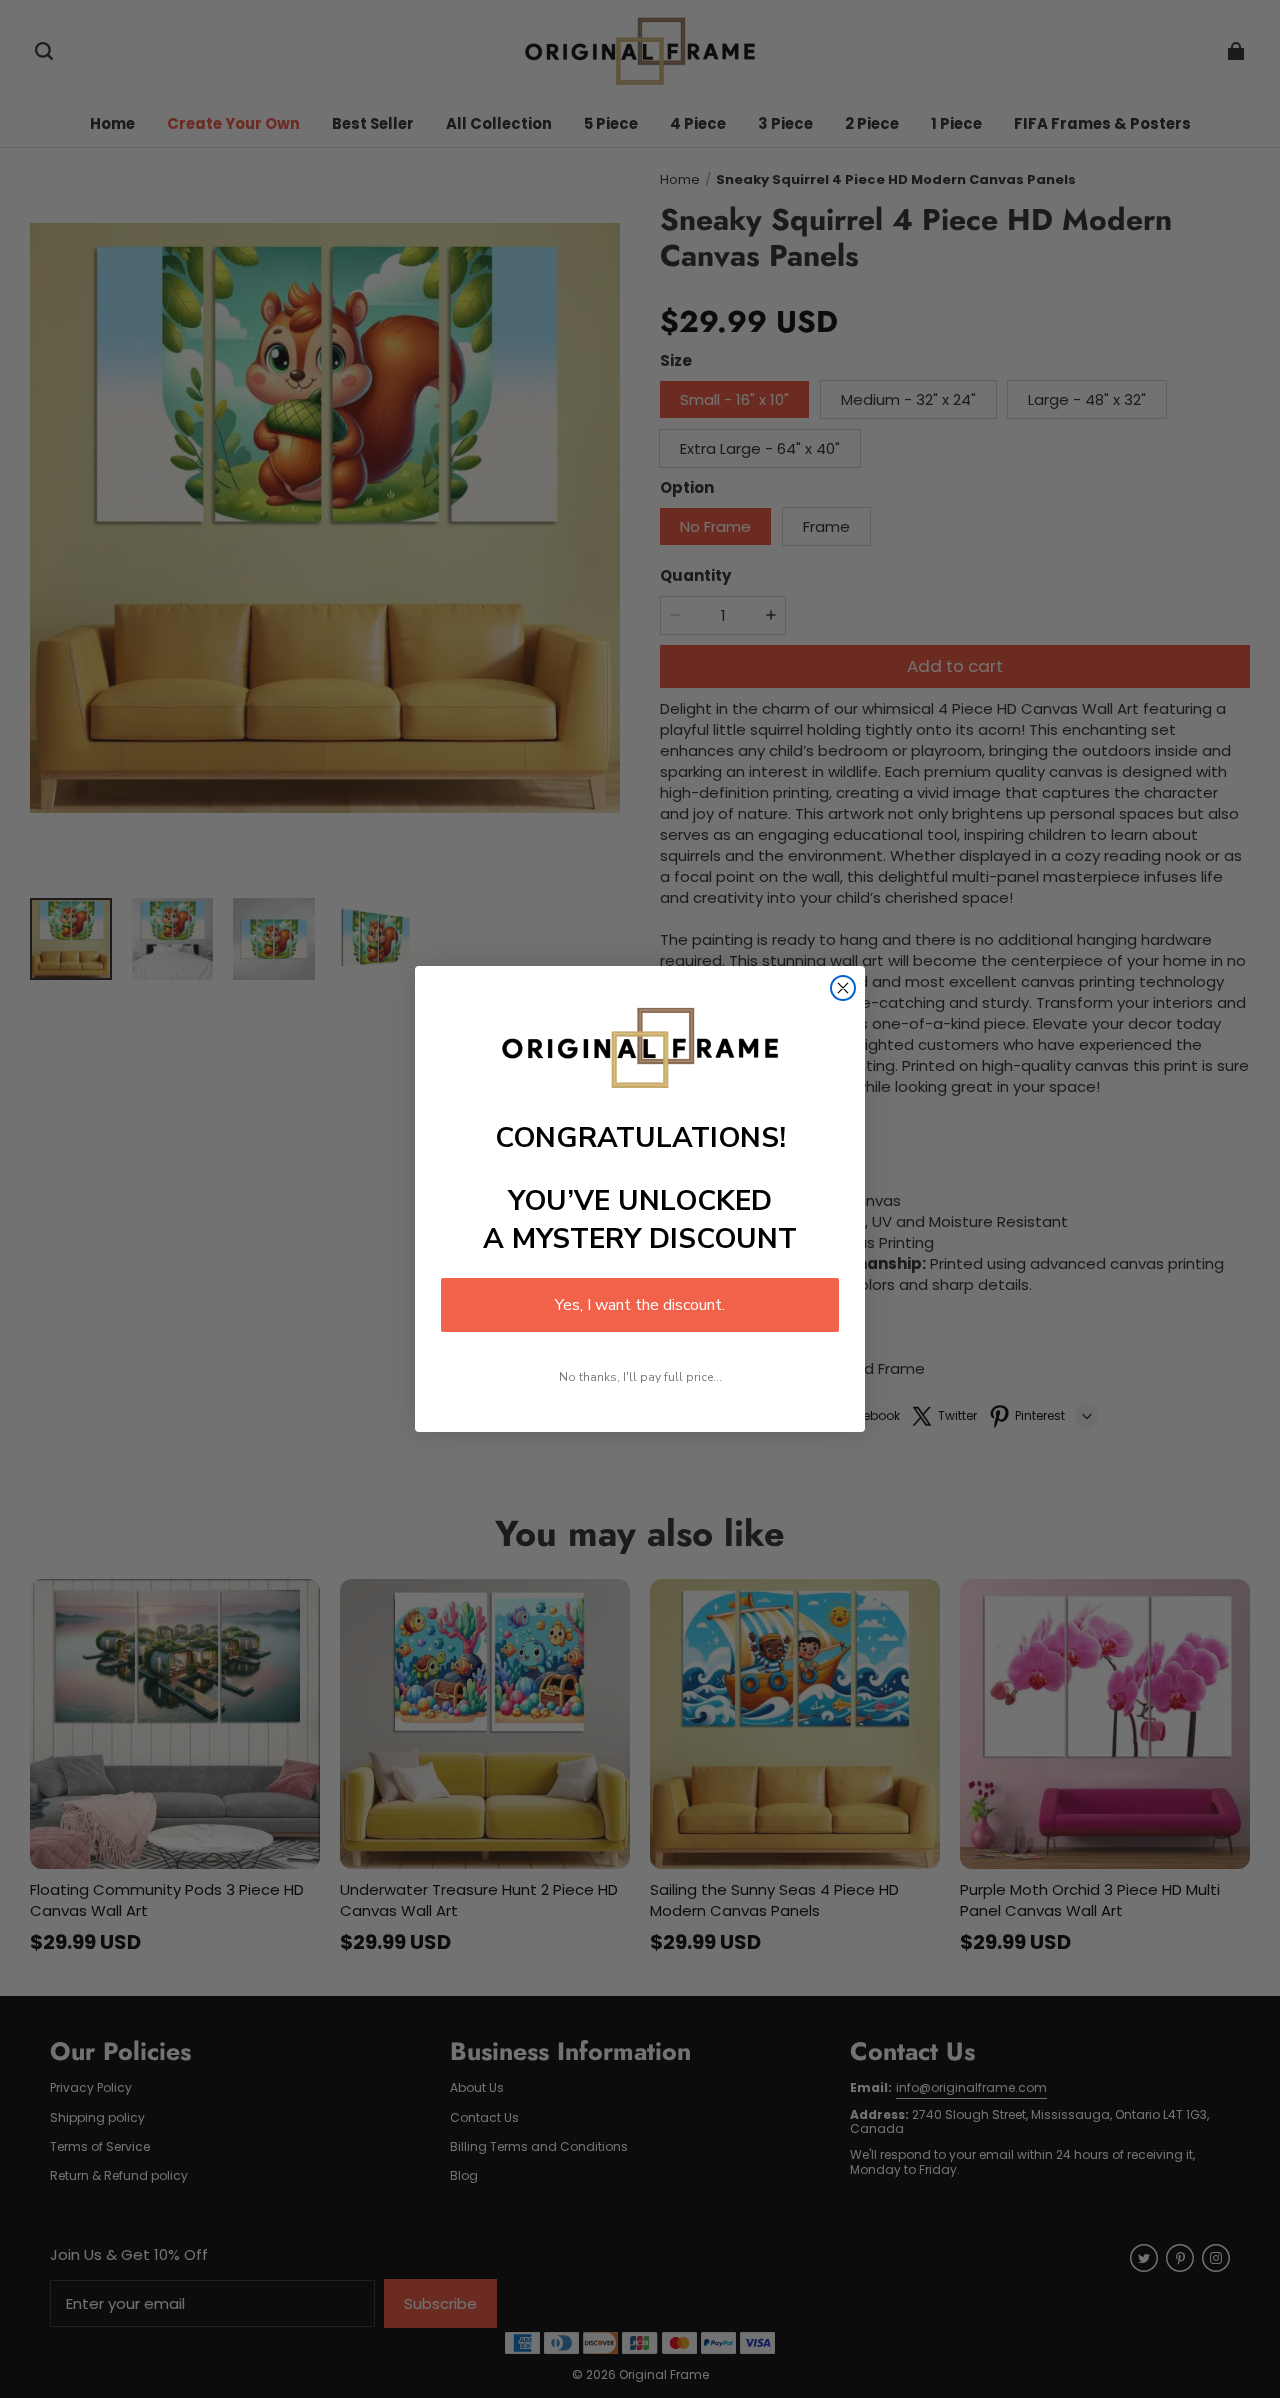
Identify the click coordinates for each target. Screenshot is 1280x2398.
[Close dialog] (843, 988)
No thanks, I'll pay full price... (640, 1377)
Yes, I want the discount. (640, 1305)
